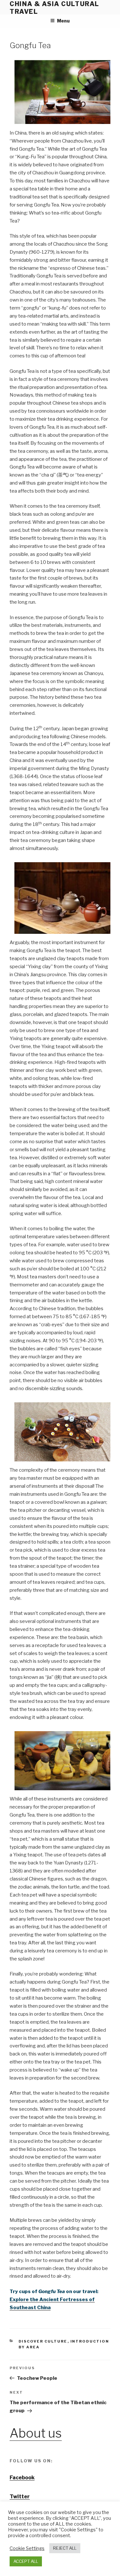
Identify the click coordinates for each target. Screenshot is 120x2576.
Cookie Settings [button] (27, 2548)
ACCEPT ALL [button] (26, 2561)
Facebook (22, 2478)
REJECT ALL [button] (65, 2548)
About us (36, 2433)
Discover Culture (43, 2341)
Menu (63, 21)
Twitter (20, 2497)
